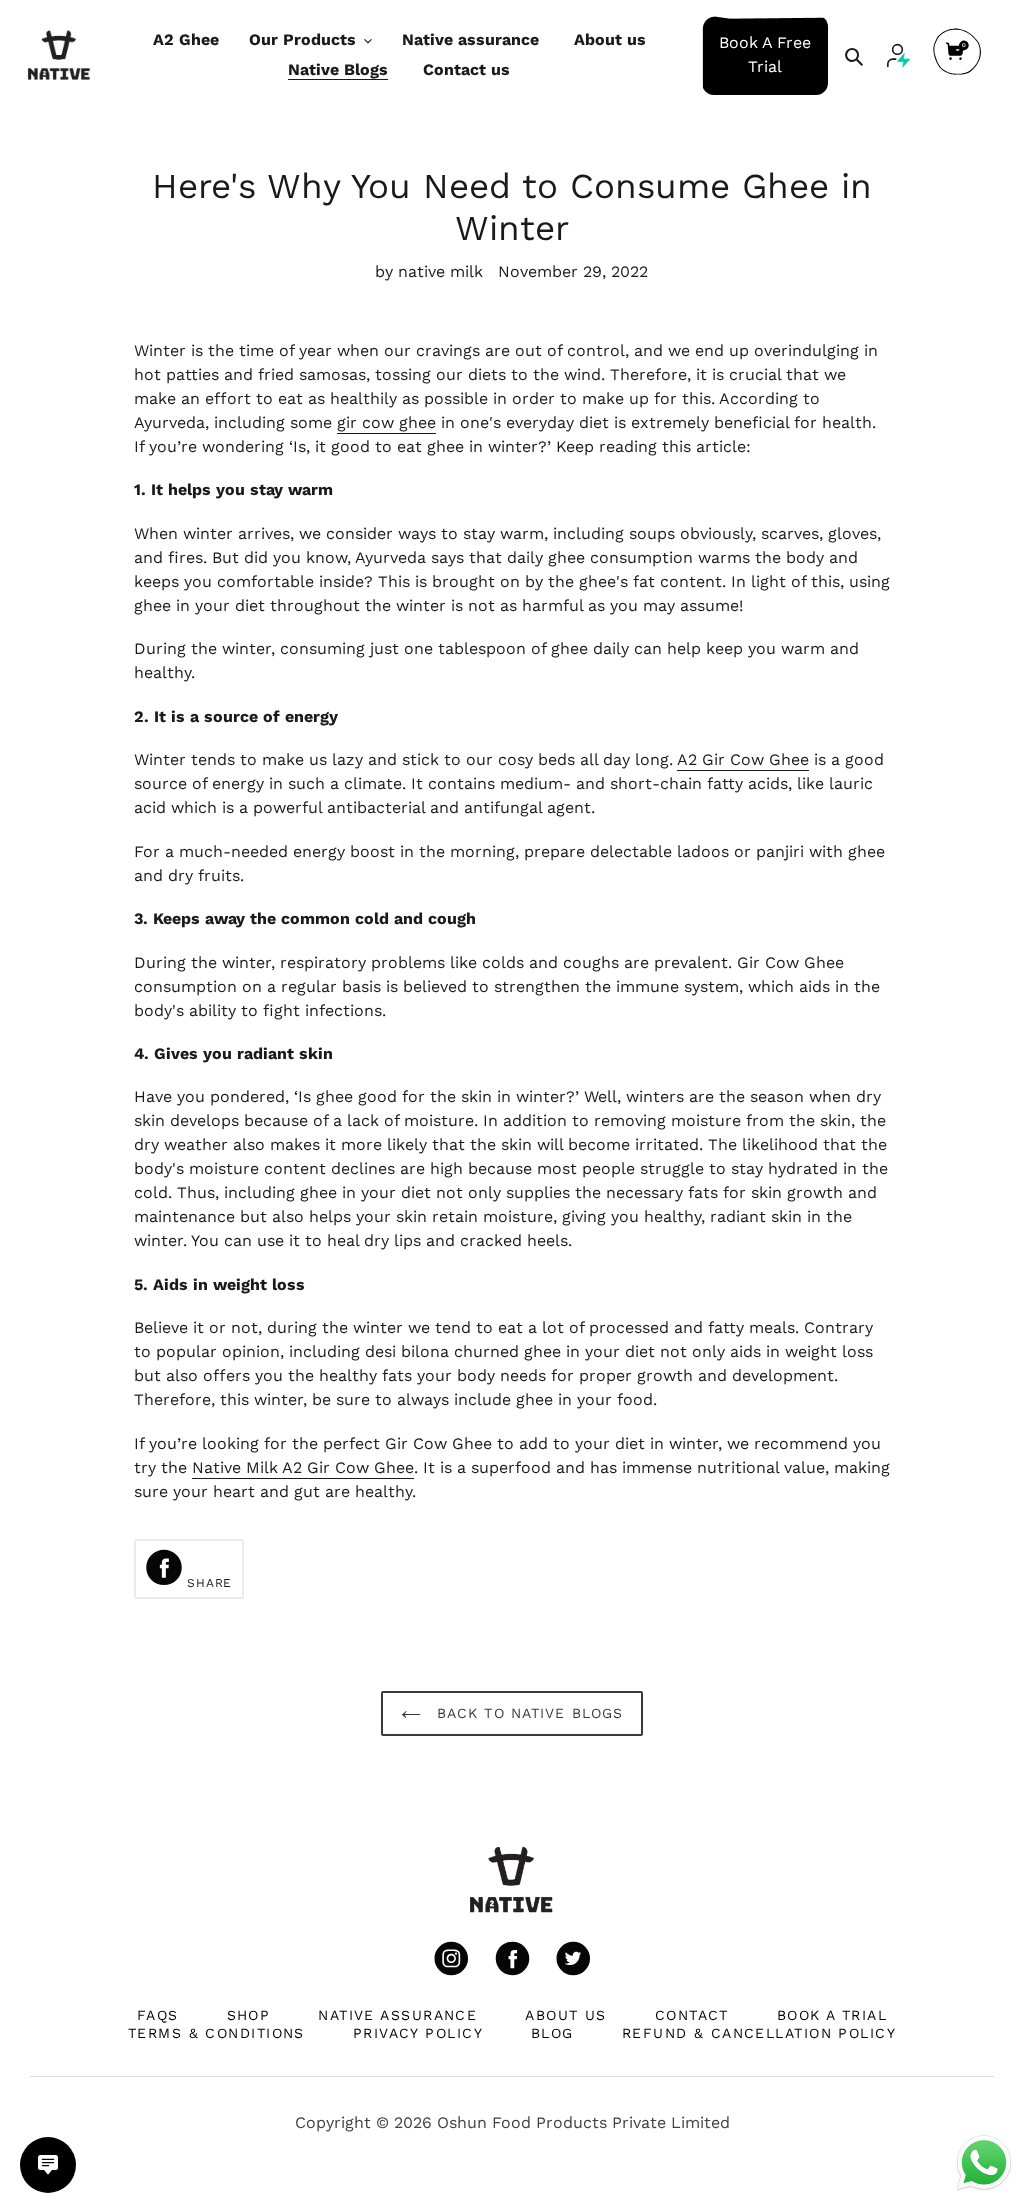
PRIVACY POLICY (418, 2033)
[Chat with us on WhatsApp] (984, 2161)
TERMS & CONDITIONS (216, 2033)
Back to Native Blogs (527, 1713)
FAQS (158, 2015)
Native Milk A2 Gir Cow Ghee (303, 1467)
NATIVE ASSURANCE (397, 2015)
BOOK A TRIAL (832, 2015)
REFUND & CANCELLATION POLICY (759, 2033)
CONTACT (692, 2015)
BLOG (552, 2033)
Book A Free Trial (765, 54)
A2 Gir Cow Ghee (743, 759)
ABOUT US (566, 2015)
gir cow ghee (386, 422)
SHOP (249, 2015)
